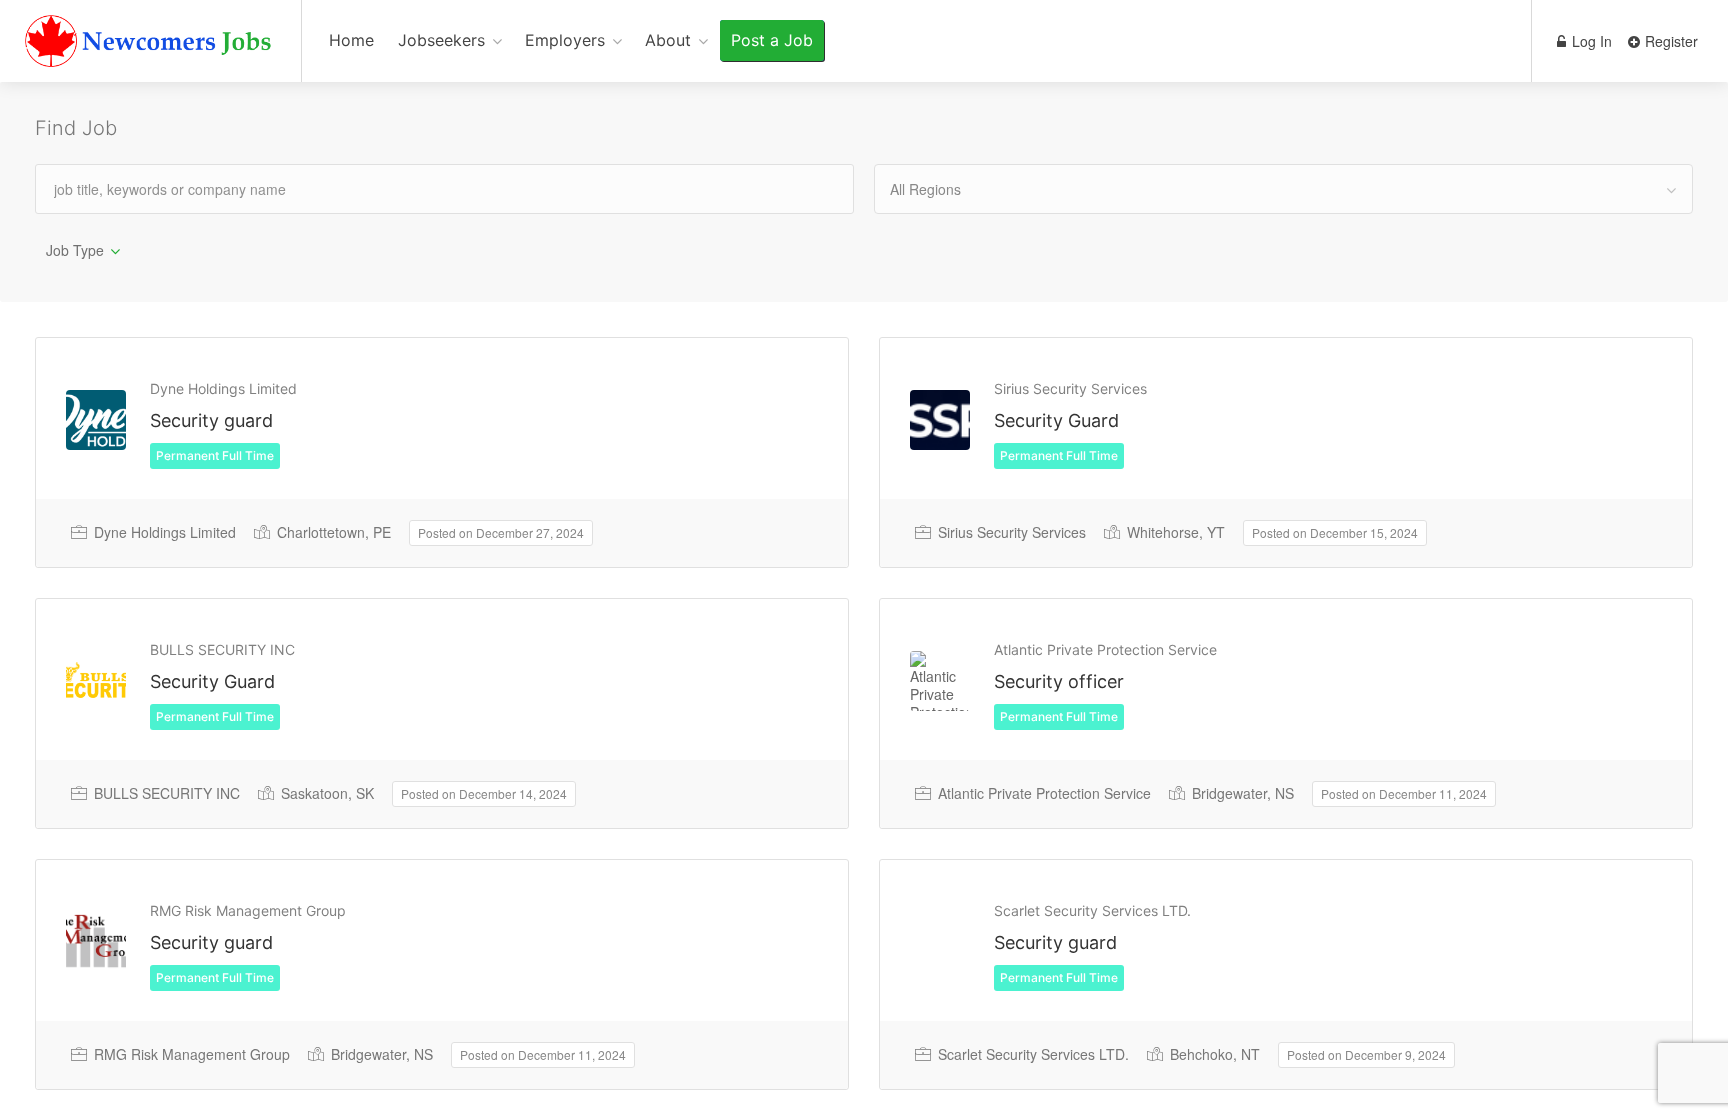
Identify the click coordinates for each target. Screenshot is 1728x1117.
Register (1669, 41)
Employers (565, 40)
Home (351, 40)
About (668, 40)
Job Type (75, 250)
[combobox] (1283, 189)
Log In (1590, 41)
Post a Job (772, 40)
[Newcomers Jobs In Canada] (150, 45)
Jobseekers (441, 40)
